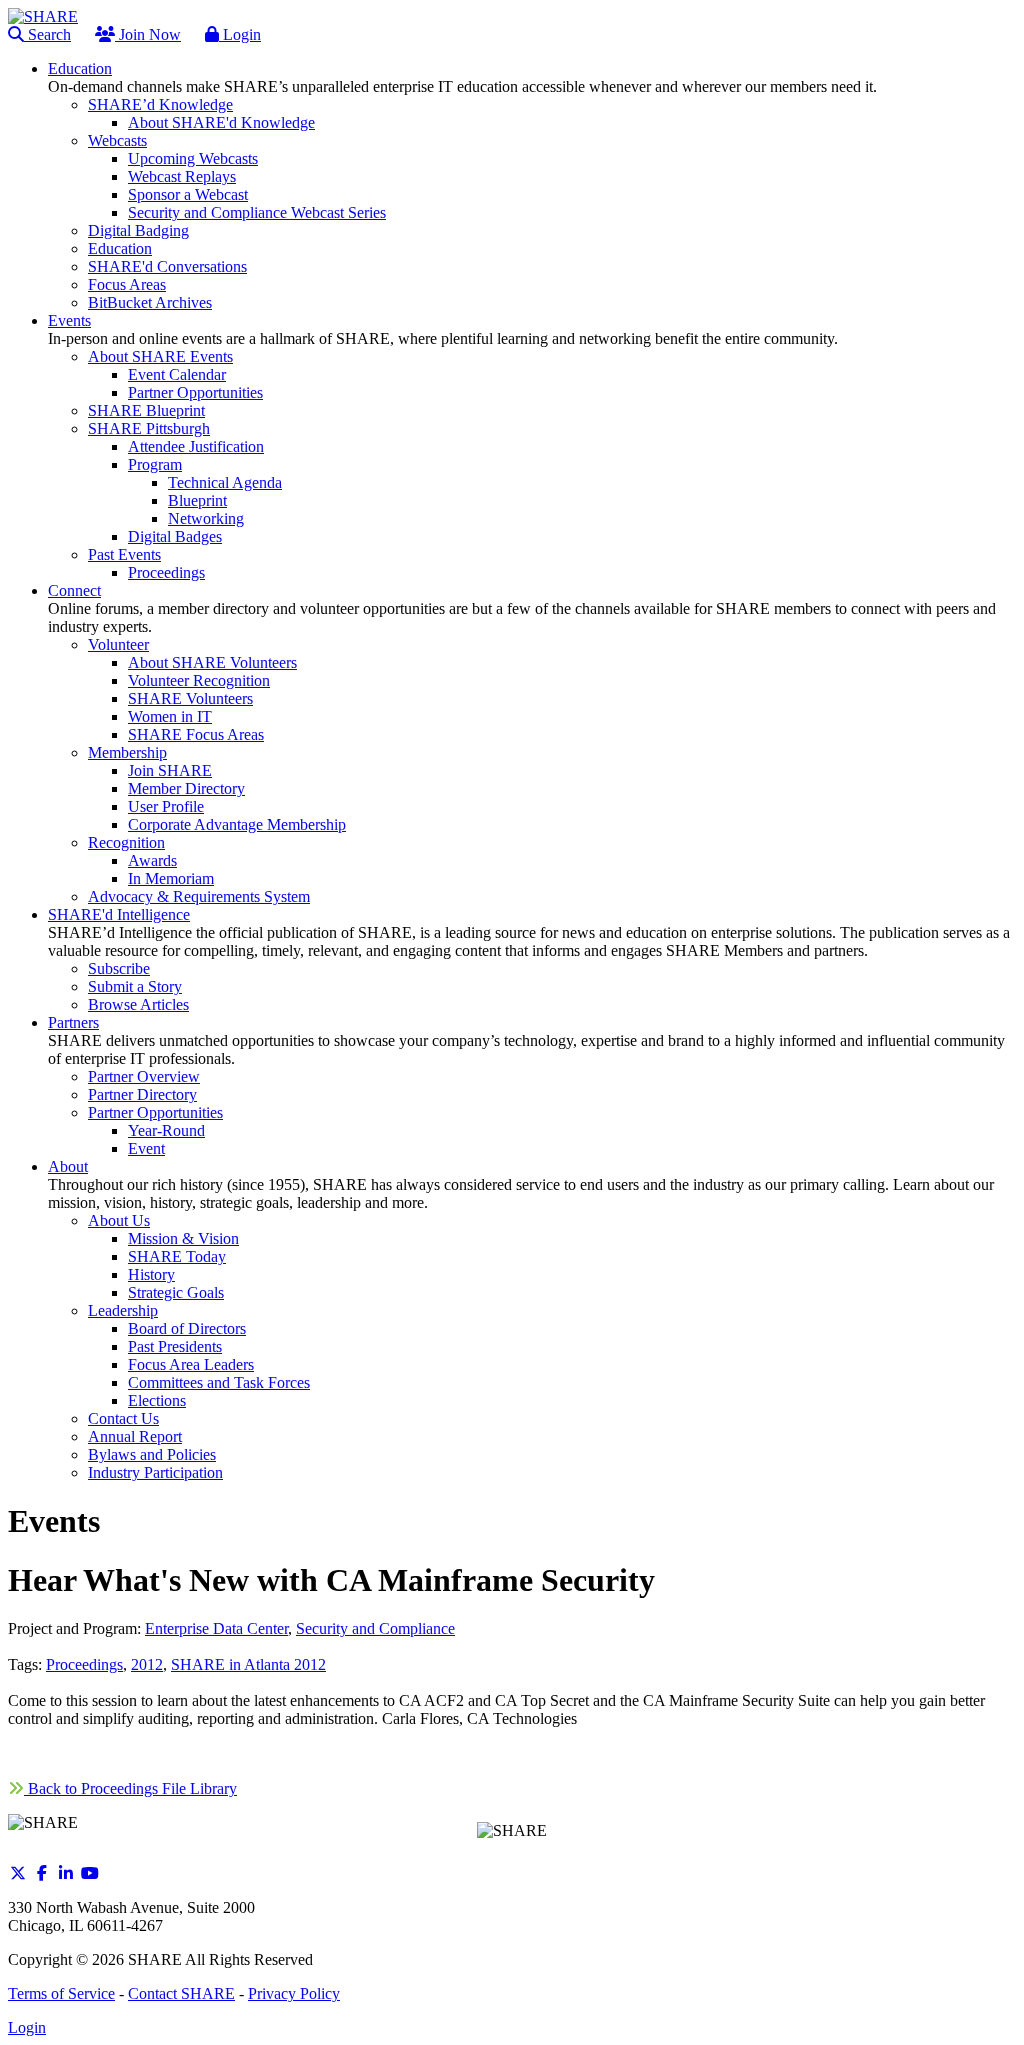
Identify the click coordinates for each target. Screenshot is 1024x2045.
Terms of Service (61, 1993)
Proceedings (84, 1664)
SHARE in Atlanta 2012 (248, 1664)
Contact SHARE (181, 1993)
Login (240, 34)
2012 (147, 1664)
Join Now (148, 34)
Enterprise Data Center (216, 1628)
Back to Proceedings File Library (130, 1788)
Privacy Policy (294, 1993)
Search (47, 34)
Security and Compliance (375, 1628)
